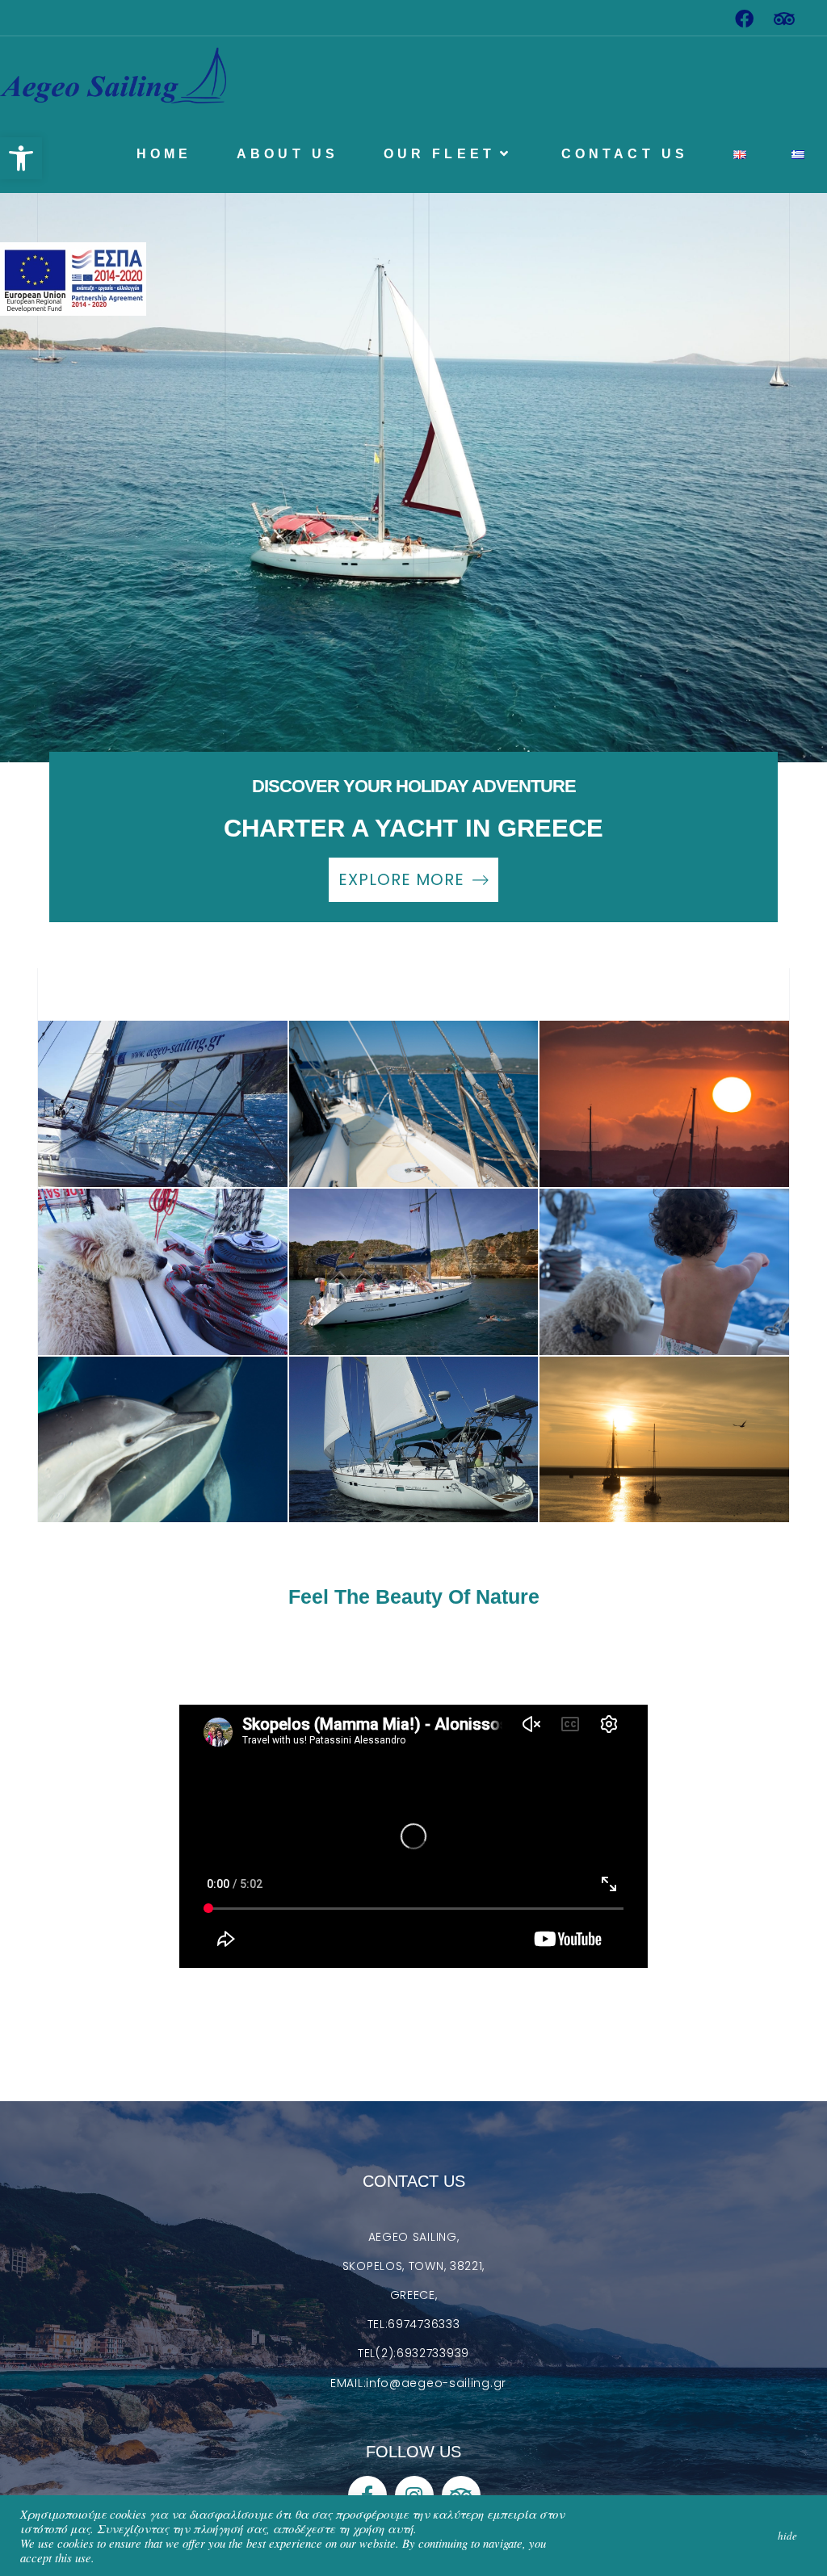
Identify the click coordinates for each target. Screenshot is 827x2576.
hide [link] (787, 2536)
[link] (21, 158)
